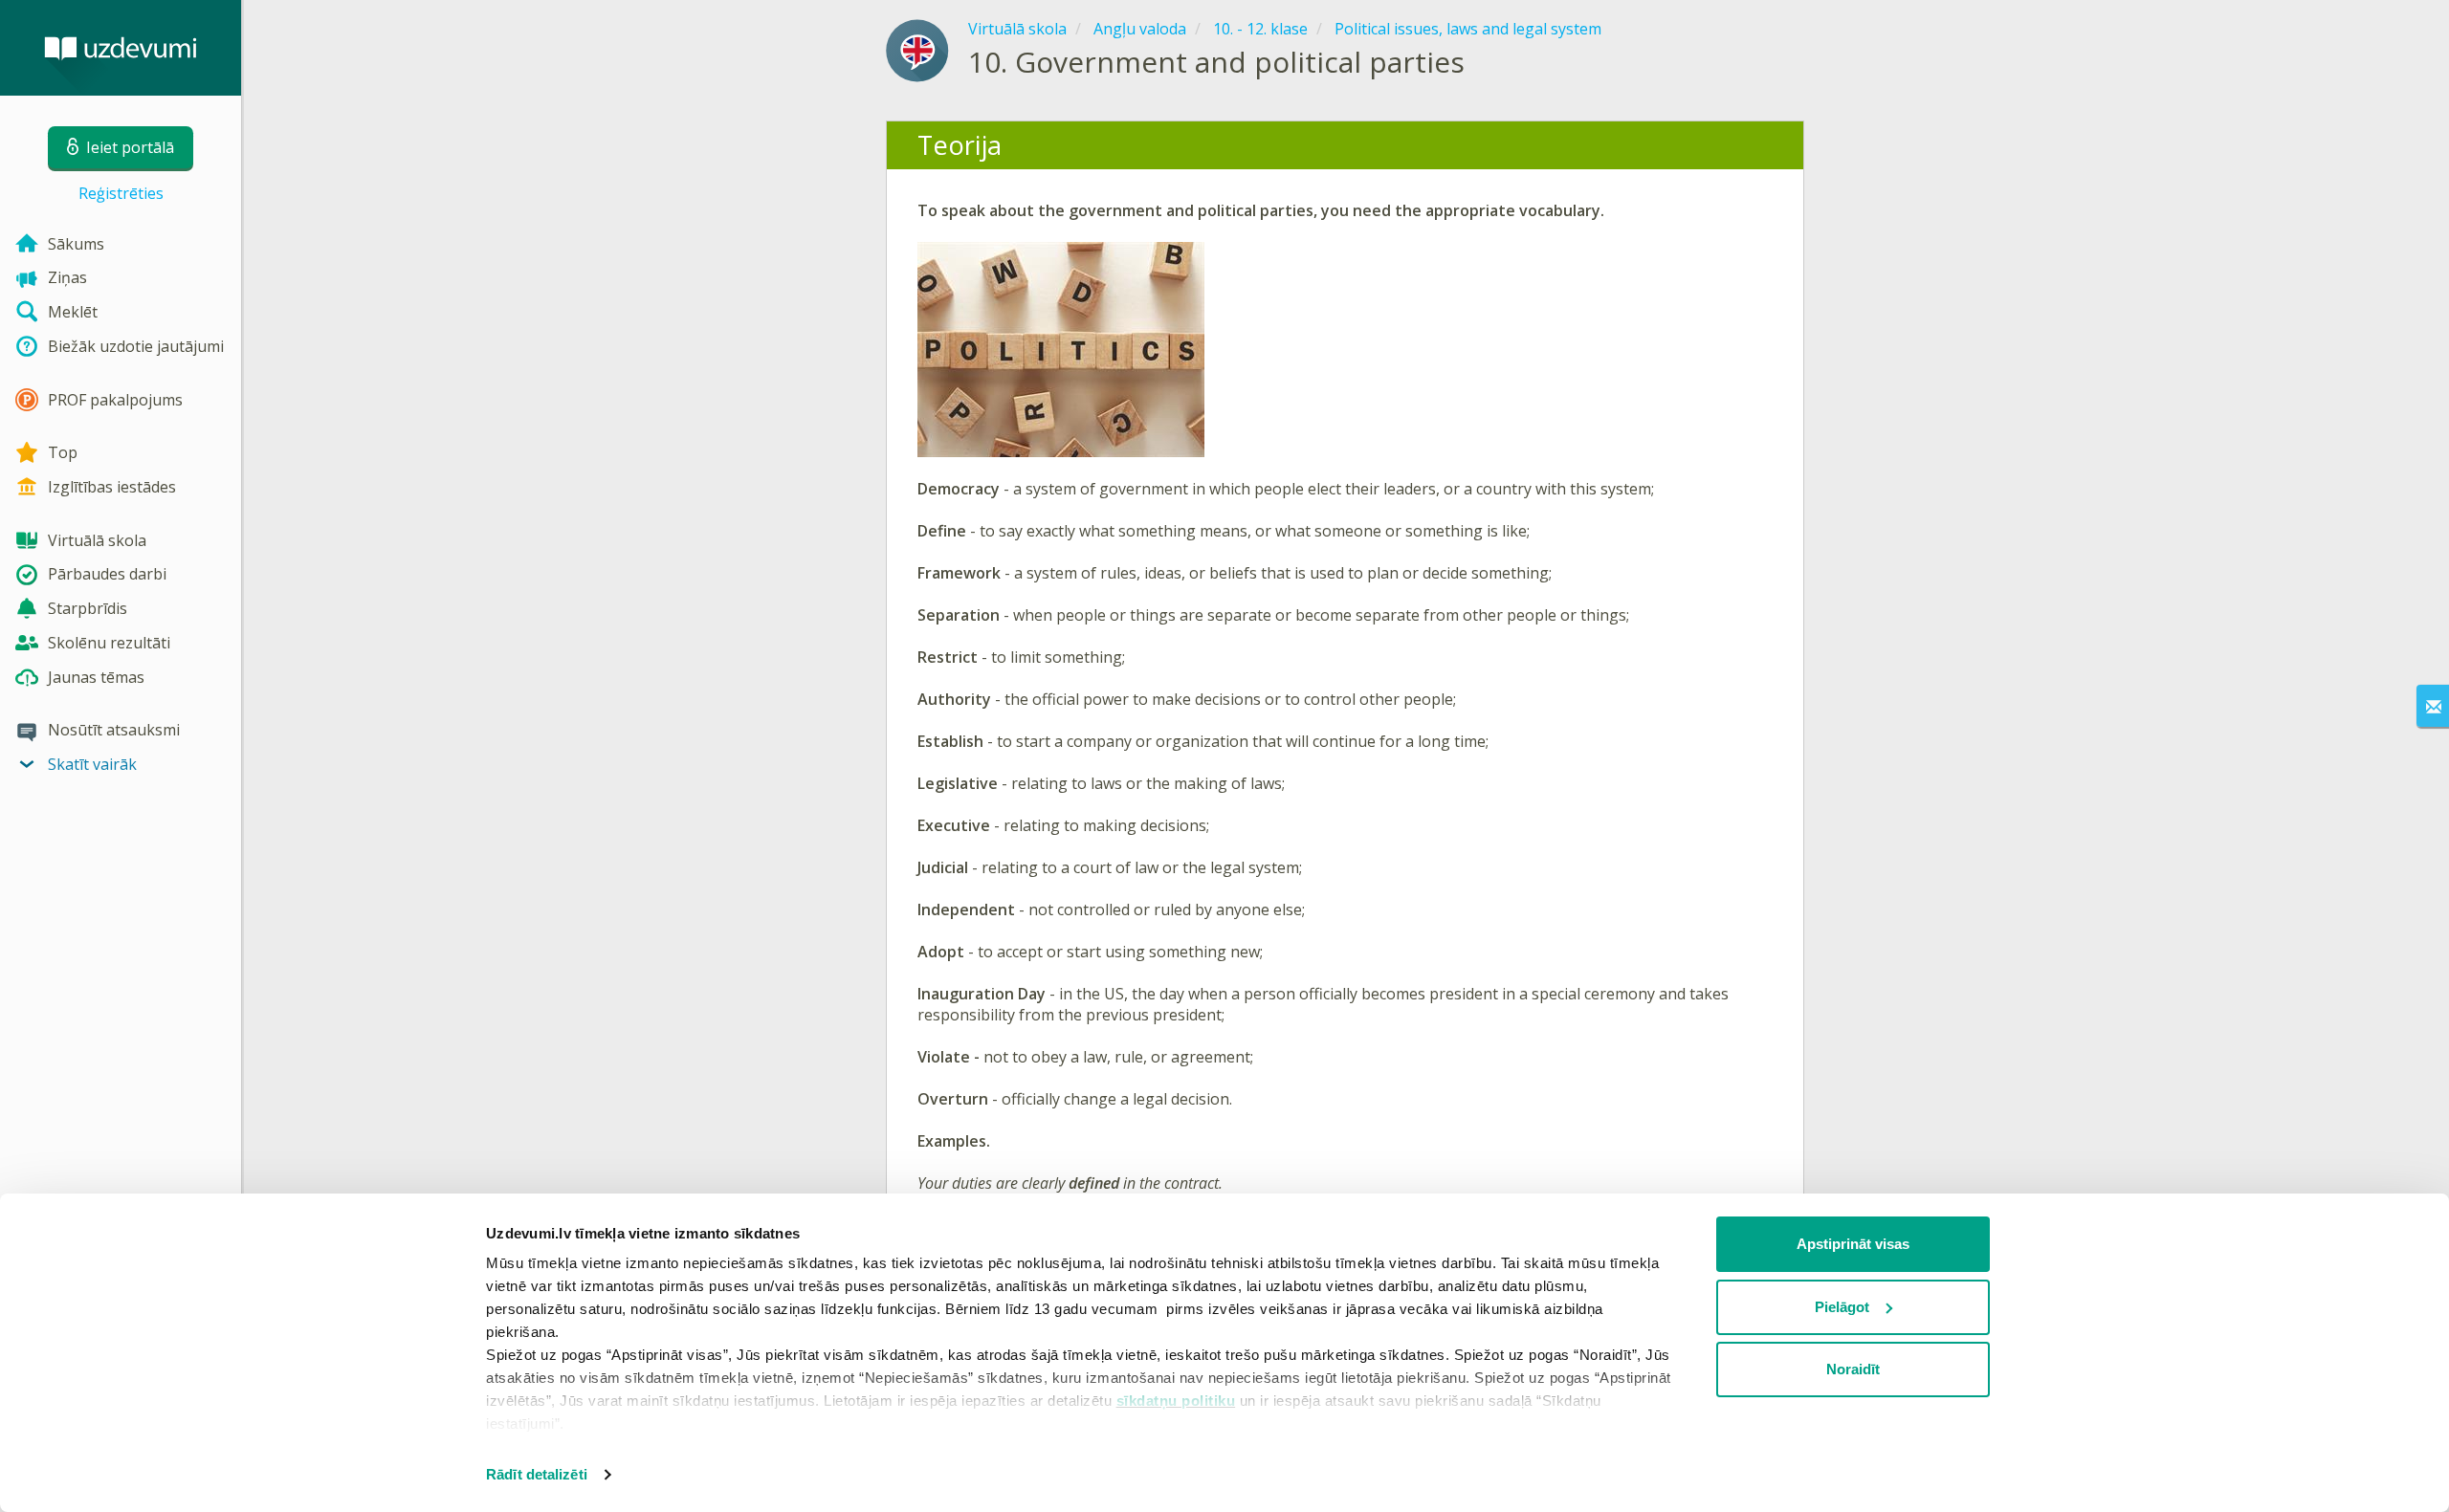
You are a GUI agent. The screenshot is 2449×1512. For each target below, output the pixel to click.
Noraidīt (1853, 1369)
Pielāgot (1842, 1307)
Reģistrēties (121, 193)
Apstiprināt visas (1853, 1244)
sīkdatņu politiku (1176, 1401)
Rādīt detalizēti (537, 1474)
